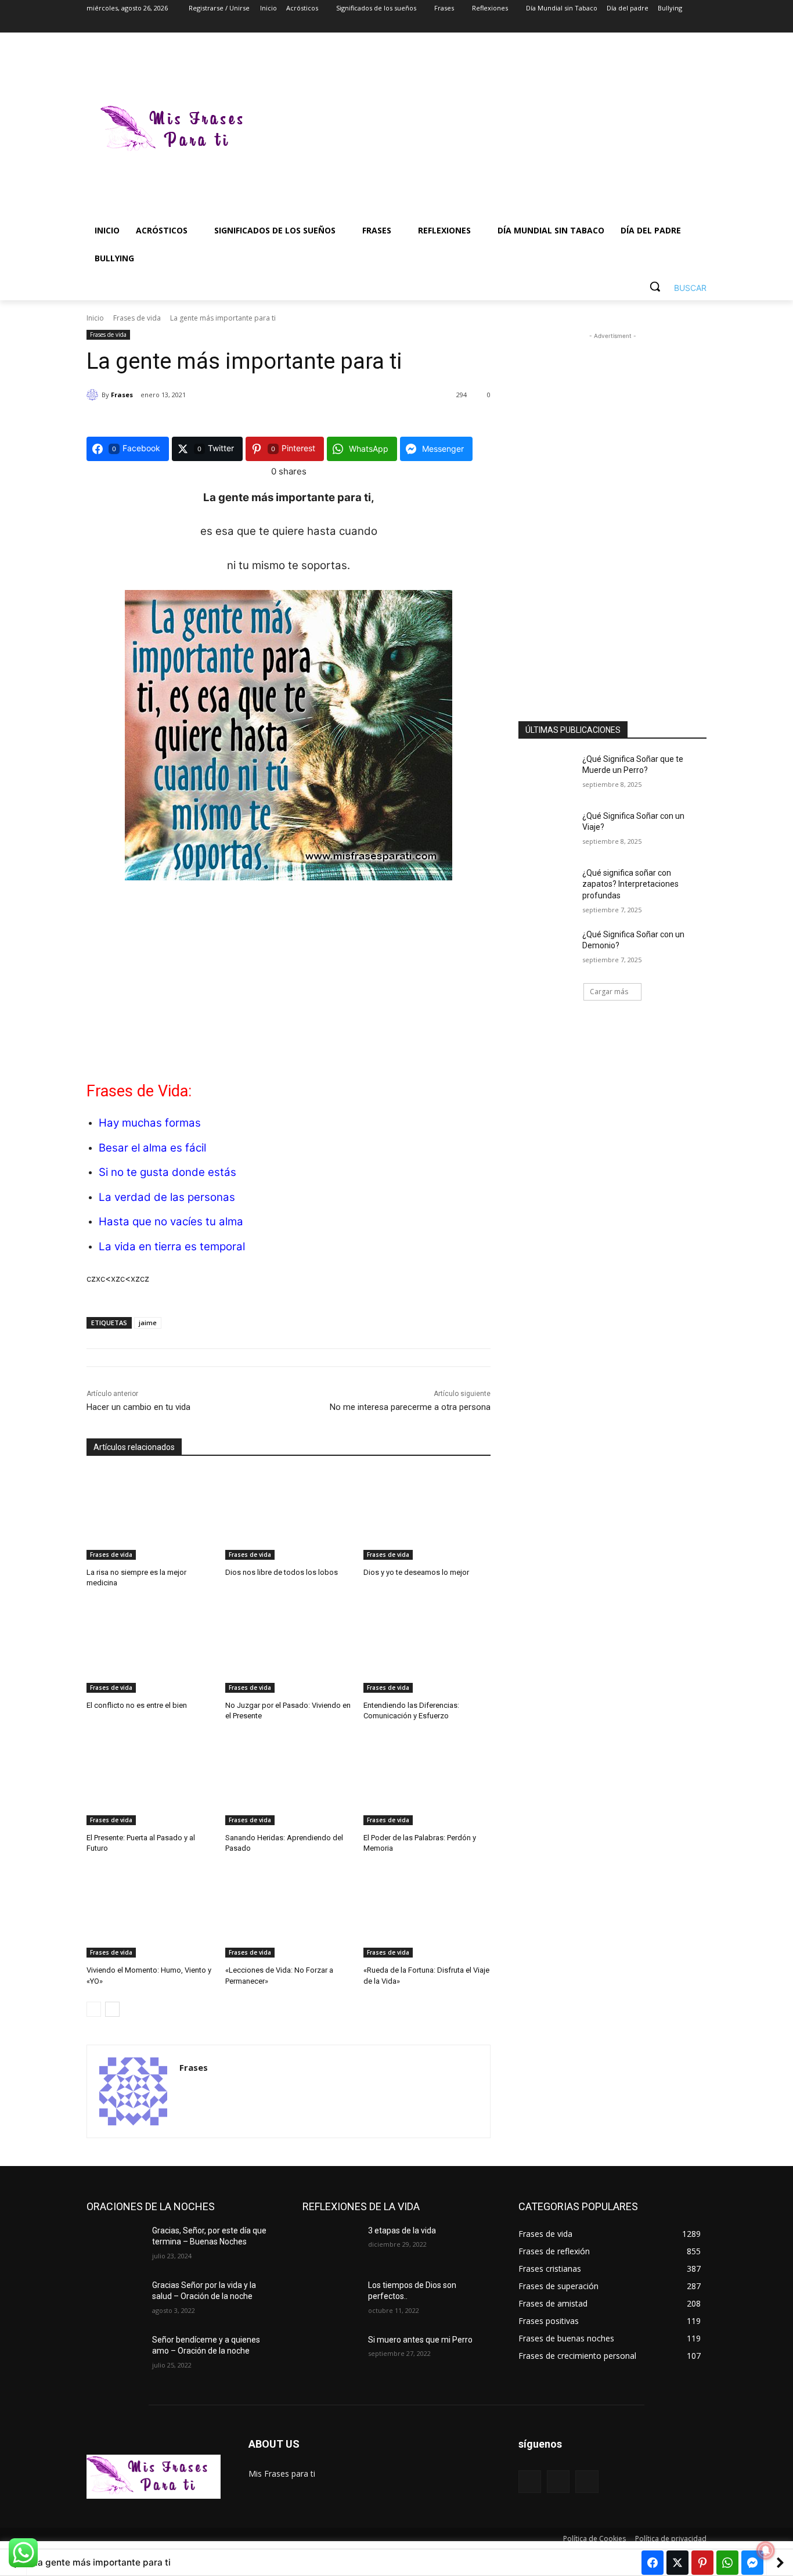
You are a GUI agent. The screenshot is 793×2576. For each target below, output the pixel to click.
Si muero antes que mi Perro (420, 2340)
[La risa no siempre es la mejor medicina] (150, 1515)
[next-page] (112, 2009)
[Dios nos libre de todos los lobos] (289, 1515)
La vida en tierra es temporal (172, 1246)
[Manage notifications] (766, 2550)
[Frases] (94, 395)
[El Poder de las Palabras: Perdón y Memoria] (427, 1781)
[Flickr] (558, 2482)
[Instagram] (652, 25)
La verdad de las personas (167, 1197)
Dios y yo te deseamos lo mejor (416, 1572)
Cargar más (609, 992)
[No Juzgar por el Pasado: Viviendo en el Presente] (289, 1648)
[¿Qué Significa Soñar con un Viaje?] (547, 830)
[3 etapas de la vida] (331, 2245)
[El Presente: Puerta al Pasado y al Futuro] (150, 1781)
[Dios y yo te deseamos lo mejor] (427, 1515)
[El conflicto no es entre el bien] (150, 1648)
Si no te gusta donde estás (167, 1172)
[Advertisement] (489, 130)
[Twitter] (668, 25)
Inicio (95, 318)
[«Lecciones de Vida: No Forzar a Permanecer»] (289, 1913)
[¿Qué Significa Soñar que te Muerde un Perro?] (547, 773)
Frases (122, 395)
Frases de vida (137, 318)
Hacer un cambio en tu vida (138, 1407)
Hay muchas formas (150, 1123)
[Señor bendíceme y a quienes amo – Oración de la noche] (115, 2354)
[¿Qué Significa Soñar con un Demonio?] (547, 949)
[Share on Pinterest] (702, 2563)
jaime (148, 1323)
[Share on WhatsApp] (727, 2563)
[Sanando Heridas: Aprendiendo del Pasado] (289, 1781)
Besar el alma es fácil (152, 1148)
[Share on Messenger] (752, 2563)
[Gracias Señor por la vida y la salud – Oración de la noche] (115, 2300)
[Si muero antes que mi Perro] (331, 2354)
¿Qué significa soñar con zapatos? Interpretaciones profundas (630, 884)
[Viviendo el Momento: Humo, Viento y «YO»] (150, 1913)
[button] (674, 286)
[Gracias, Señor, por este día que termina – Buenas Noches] (115, 2245)
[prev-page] (94, 2009)
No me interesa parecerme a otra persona (410, 1407)
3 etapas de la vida (402, 2230)
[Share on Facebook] (653, 2563)
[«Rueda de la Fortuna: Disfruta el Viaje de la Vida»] (427, 1913)
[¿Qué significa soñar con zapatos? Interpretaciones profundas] (547, 887)
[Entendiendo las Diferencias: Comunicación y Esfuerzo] (427, 1648)
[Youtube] (700, 25)
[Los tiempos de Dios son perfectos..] (331, 2300)
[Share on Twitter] (677, 2563)
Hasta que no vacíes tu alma (171, 1222)
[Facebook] (635, 25)
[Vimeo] (684, 25)
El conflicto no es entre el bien (137, 1705)
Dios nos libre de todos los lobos (282, 1572)
